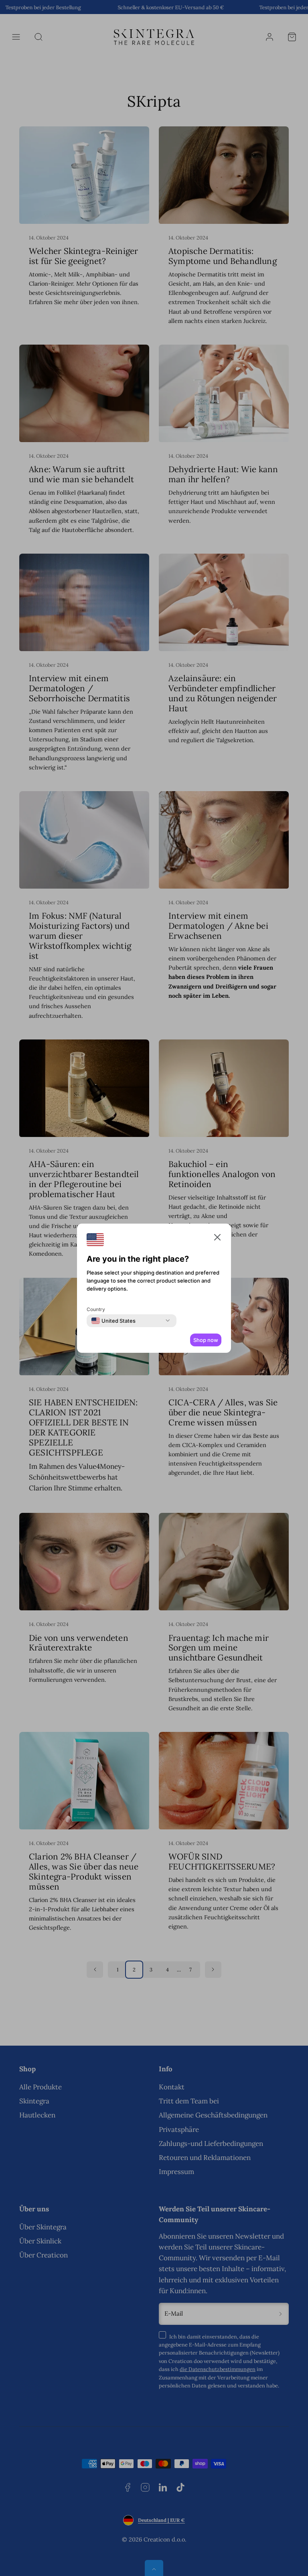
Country (96, 1309)
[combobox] (113, 1321)
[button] (217, 1239)
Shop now (206, 1340)
